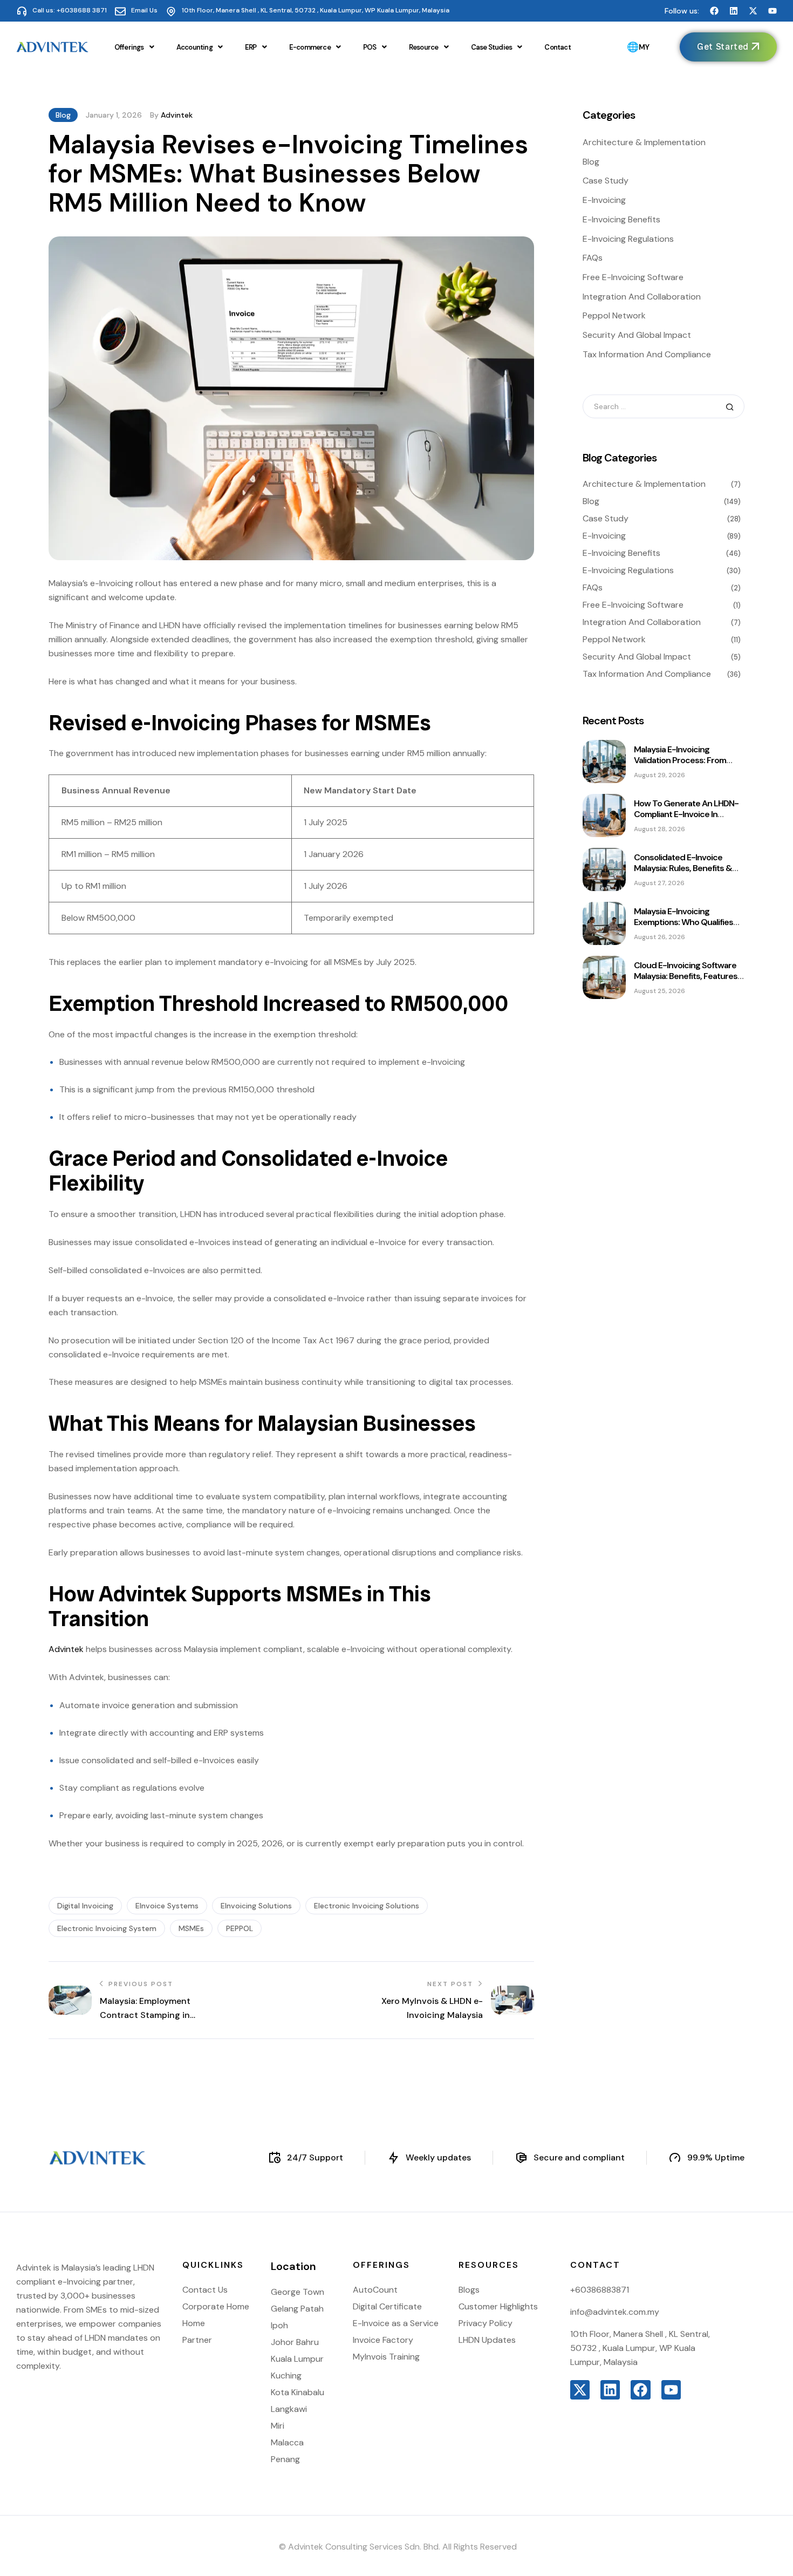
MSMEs (191, 1928)
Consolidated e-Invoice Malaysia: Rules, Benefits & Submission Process (683, 868)
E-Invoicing (604, 200)
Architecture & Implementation (644, 142)
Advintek (177, 115)
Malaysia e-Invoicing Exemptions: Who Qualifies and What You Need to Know (689, 922)
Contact (557, 47)
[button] (134, 47)
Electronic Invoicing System (107, 1928)
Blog (63, 115)
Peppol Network (614, 315)
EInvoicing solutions (256, 1906)
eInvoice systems (167, 1906)
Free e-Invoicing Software (633, 277)
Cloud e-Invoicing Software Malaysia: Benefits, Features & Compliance (686, 976)
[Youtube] (773, 11)
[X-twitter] (753, 11)
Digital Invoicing (85, 1906)
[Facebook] (714, 11)
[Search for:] (664, 406)
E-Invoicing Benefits (621, 219)
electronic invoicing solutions (367, 1906)
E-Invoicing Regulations (628, 239)
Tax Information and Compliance (647, 354)
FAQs (593, 258)
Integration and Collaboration (642, 297)
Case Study (606, 181)
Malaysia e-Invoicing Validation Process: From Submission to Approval (680, 760)
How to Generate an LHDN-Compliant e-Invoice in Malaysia (686, 814)
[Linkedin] (734, 11)
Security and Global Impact (637, 335)
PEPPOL (240, 1928)
